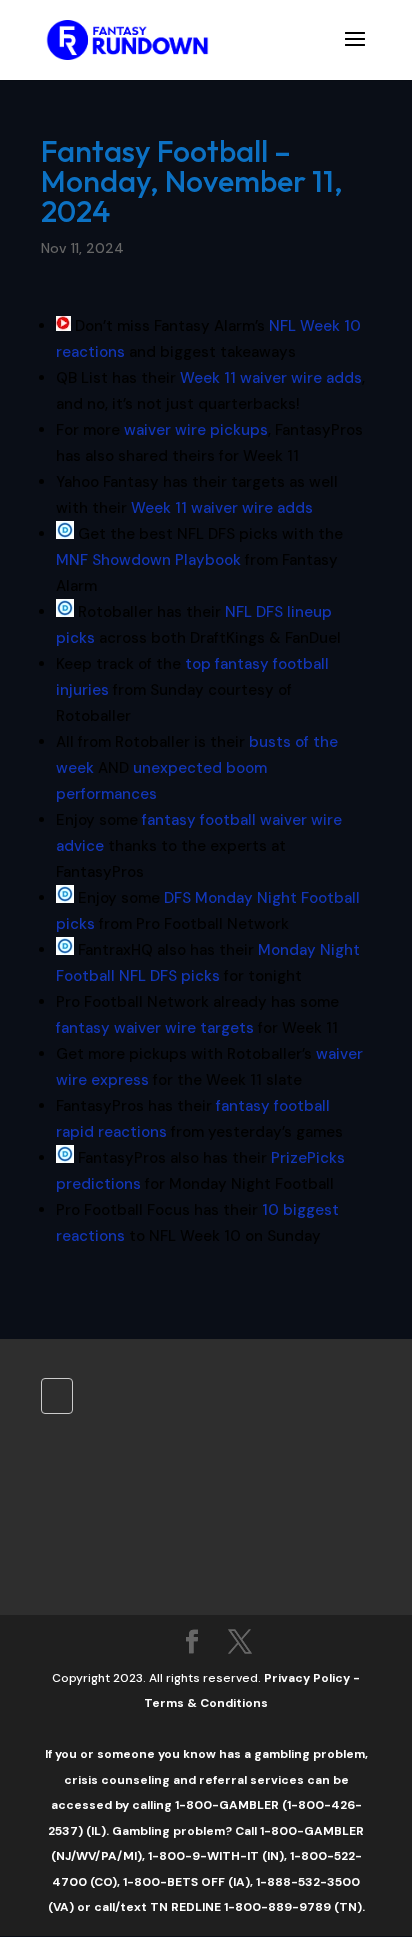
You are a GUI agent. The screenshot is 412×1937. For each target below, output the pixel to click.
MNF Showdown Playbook (148, 560)
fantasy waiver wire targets (155, 1028)
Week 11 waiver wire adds (271, 378)
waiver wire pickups (196, 430)
